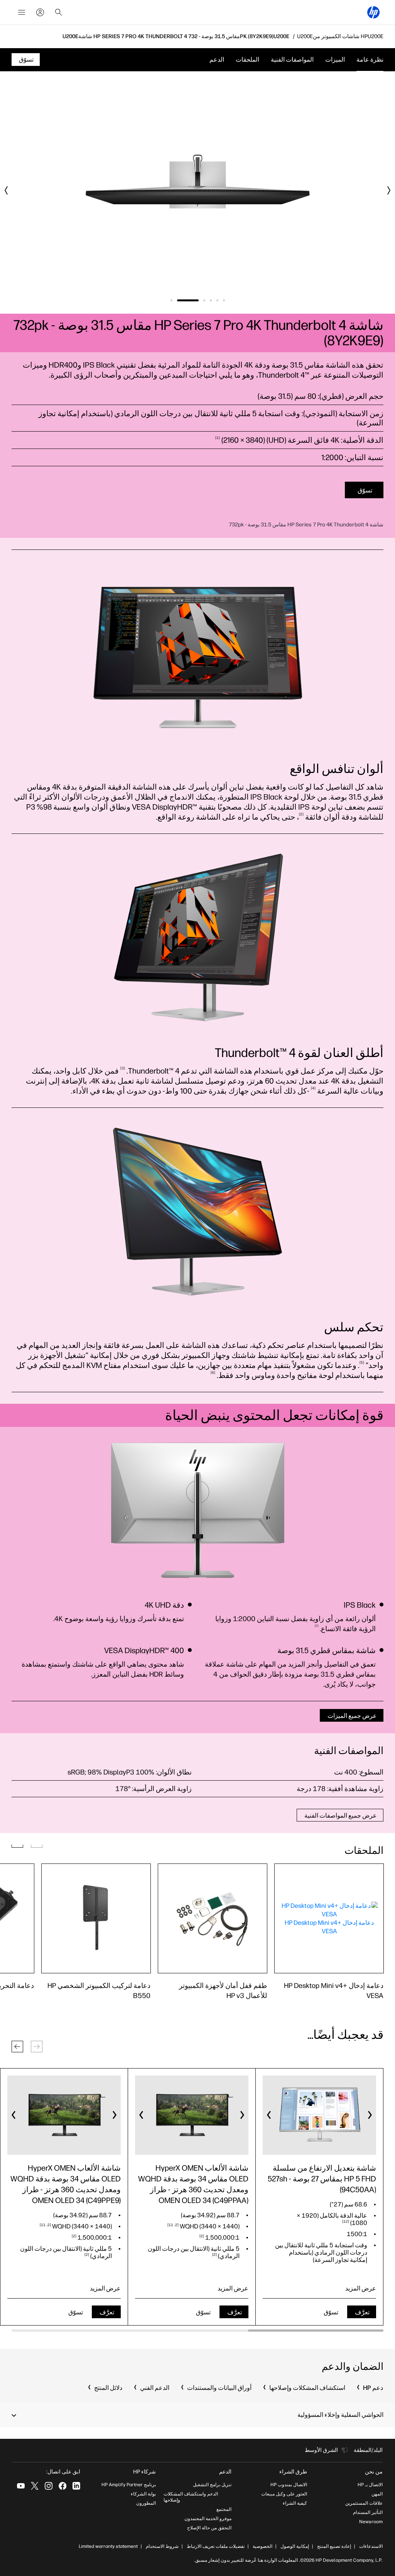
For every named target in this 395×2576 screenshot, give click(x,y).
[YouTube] (21, 2486)
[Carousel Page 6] (171, 300)
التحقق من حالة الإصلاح (209, 2528)
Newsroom (371, 2522)
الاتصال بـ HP (370, 2485)
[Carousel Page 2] (217, 300)
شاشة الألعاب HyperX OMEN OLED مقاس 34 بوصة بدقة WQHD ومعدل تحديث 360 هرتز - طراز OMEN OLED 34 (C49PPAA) (193, 2184)
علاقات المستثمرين (364, 2503)
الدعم (217, 60)
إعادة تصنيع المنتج (334, 2546)
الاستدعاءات (371, 2546)
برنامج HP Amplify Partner (129, 2485)
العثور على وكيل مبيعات (284, 2494)
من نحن (374, 2472)
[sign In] (40, 12)
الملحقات (247, 60)
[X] (35, 2486)
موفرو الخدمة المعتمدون (208, 2519)
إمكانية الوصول (295, 2546)
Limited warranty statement (108, 2546)
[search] (59, 12)
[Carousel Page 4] (204, 300)
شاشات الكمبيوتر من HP (340, 37)
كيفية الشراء (295, 2503)
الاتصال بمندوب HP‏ (289, 2485)
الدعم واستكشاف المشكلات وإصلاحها (191, 2497)
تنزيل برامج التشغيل (212, 2485)
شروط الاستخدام (162, 2546)
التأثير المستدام (368, 2512)
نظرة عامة (370, 60)
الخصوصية (262, 2546)
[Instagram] (49, 2486)
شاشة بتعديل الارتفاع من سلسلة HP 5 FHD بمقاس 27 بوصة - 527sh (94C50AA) (322, 2179)
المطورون (146, 2503)
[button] (17, 2047)
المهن (377, 2494)
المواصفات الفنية (292, 60)
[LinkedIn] (76, 2486)
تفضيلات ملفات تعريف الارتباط (216, 2546)
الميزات (335, 60)
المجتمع (224, 2509)
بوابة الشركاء (143, 2494)
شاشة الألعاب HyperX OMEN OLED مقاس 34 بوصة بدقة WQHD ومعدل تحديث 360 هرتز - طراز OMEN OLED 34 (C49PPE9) (66, 2184)
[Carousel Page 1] (224, 300)
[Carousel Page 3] (211, 300)
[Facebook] (62, 2486)
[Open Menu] (22, 12)
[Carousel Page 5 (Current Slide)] (188, 300)
